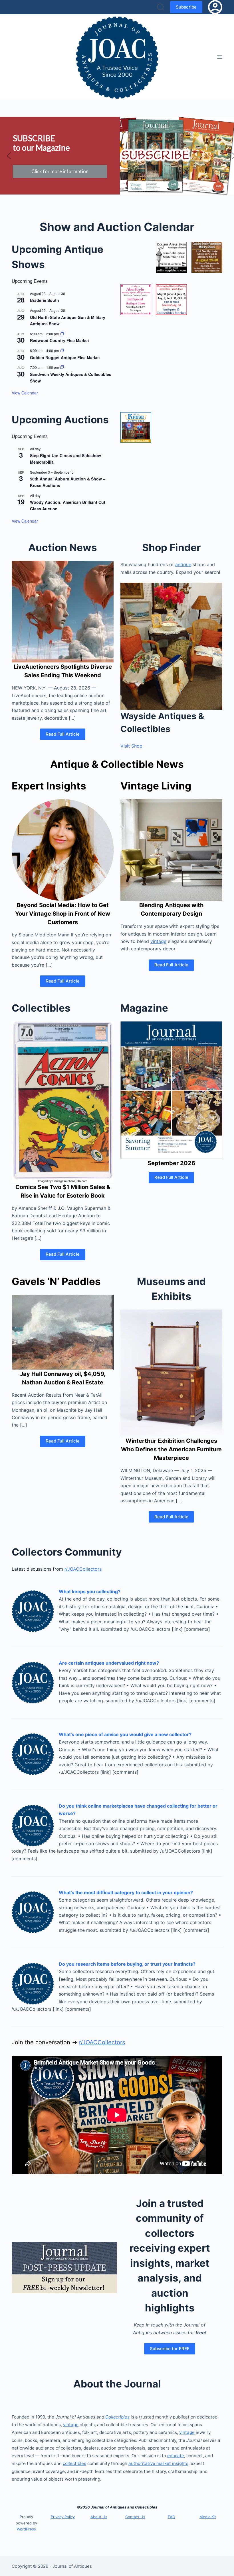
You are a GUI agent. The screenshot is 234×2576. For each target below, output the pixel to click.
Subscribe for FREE (170, 2349)
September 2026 (171, 1163)
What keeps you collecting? (90, 1591)
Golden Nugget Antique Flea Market (65, 357)
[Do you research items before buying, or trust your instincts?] (33, 1983)
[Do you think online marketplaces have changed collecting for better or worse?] (33, 1825)
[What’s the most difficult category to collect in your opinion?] (33, 1911)
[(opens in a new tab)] (171, 257)
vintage (158, 941)
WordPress (26, 2529)
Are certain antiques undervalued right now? (109, 1663)
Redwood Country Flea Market (59, 340)
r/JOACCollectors (83, 1569)
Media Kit (208, 2517)
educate (176, 2456)
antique (183, 564)
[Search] (161, 7)
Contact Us (135, 2517)
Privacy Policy (63, 2517)
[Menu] (220, 57)
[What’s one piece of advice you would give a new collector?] (33, 1753)
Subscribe (186, 7)
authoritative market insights (158, 2463)
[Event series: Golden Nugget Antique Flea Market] (62, 350)
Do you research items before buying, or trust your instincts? (127, 1964)
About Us (99, 2517)
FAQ (172, 2517)
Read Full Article (63, 734)
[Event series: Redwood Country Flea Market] (62, 334)
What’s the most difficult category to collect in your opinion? (126, 1892)
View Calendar (25, 393)
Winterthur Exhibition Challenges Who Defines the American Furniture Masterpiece (171, 1449)
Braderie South (45, 300)
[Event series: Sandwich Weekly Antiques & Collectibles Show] (62, 367)
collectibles (74, 2463)
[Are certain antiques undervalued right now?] (33, 1682)
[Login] (215, 7)
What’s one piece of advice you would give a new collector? (125, 1734)
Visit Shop (131, 746)
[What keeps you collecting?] (33, 1610)
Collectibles (117, 2417)
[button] (9, 156)
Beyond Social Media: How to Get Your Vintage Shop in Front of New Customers (63, 914)
